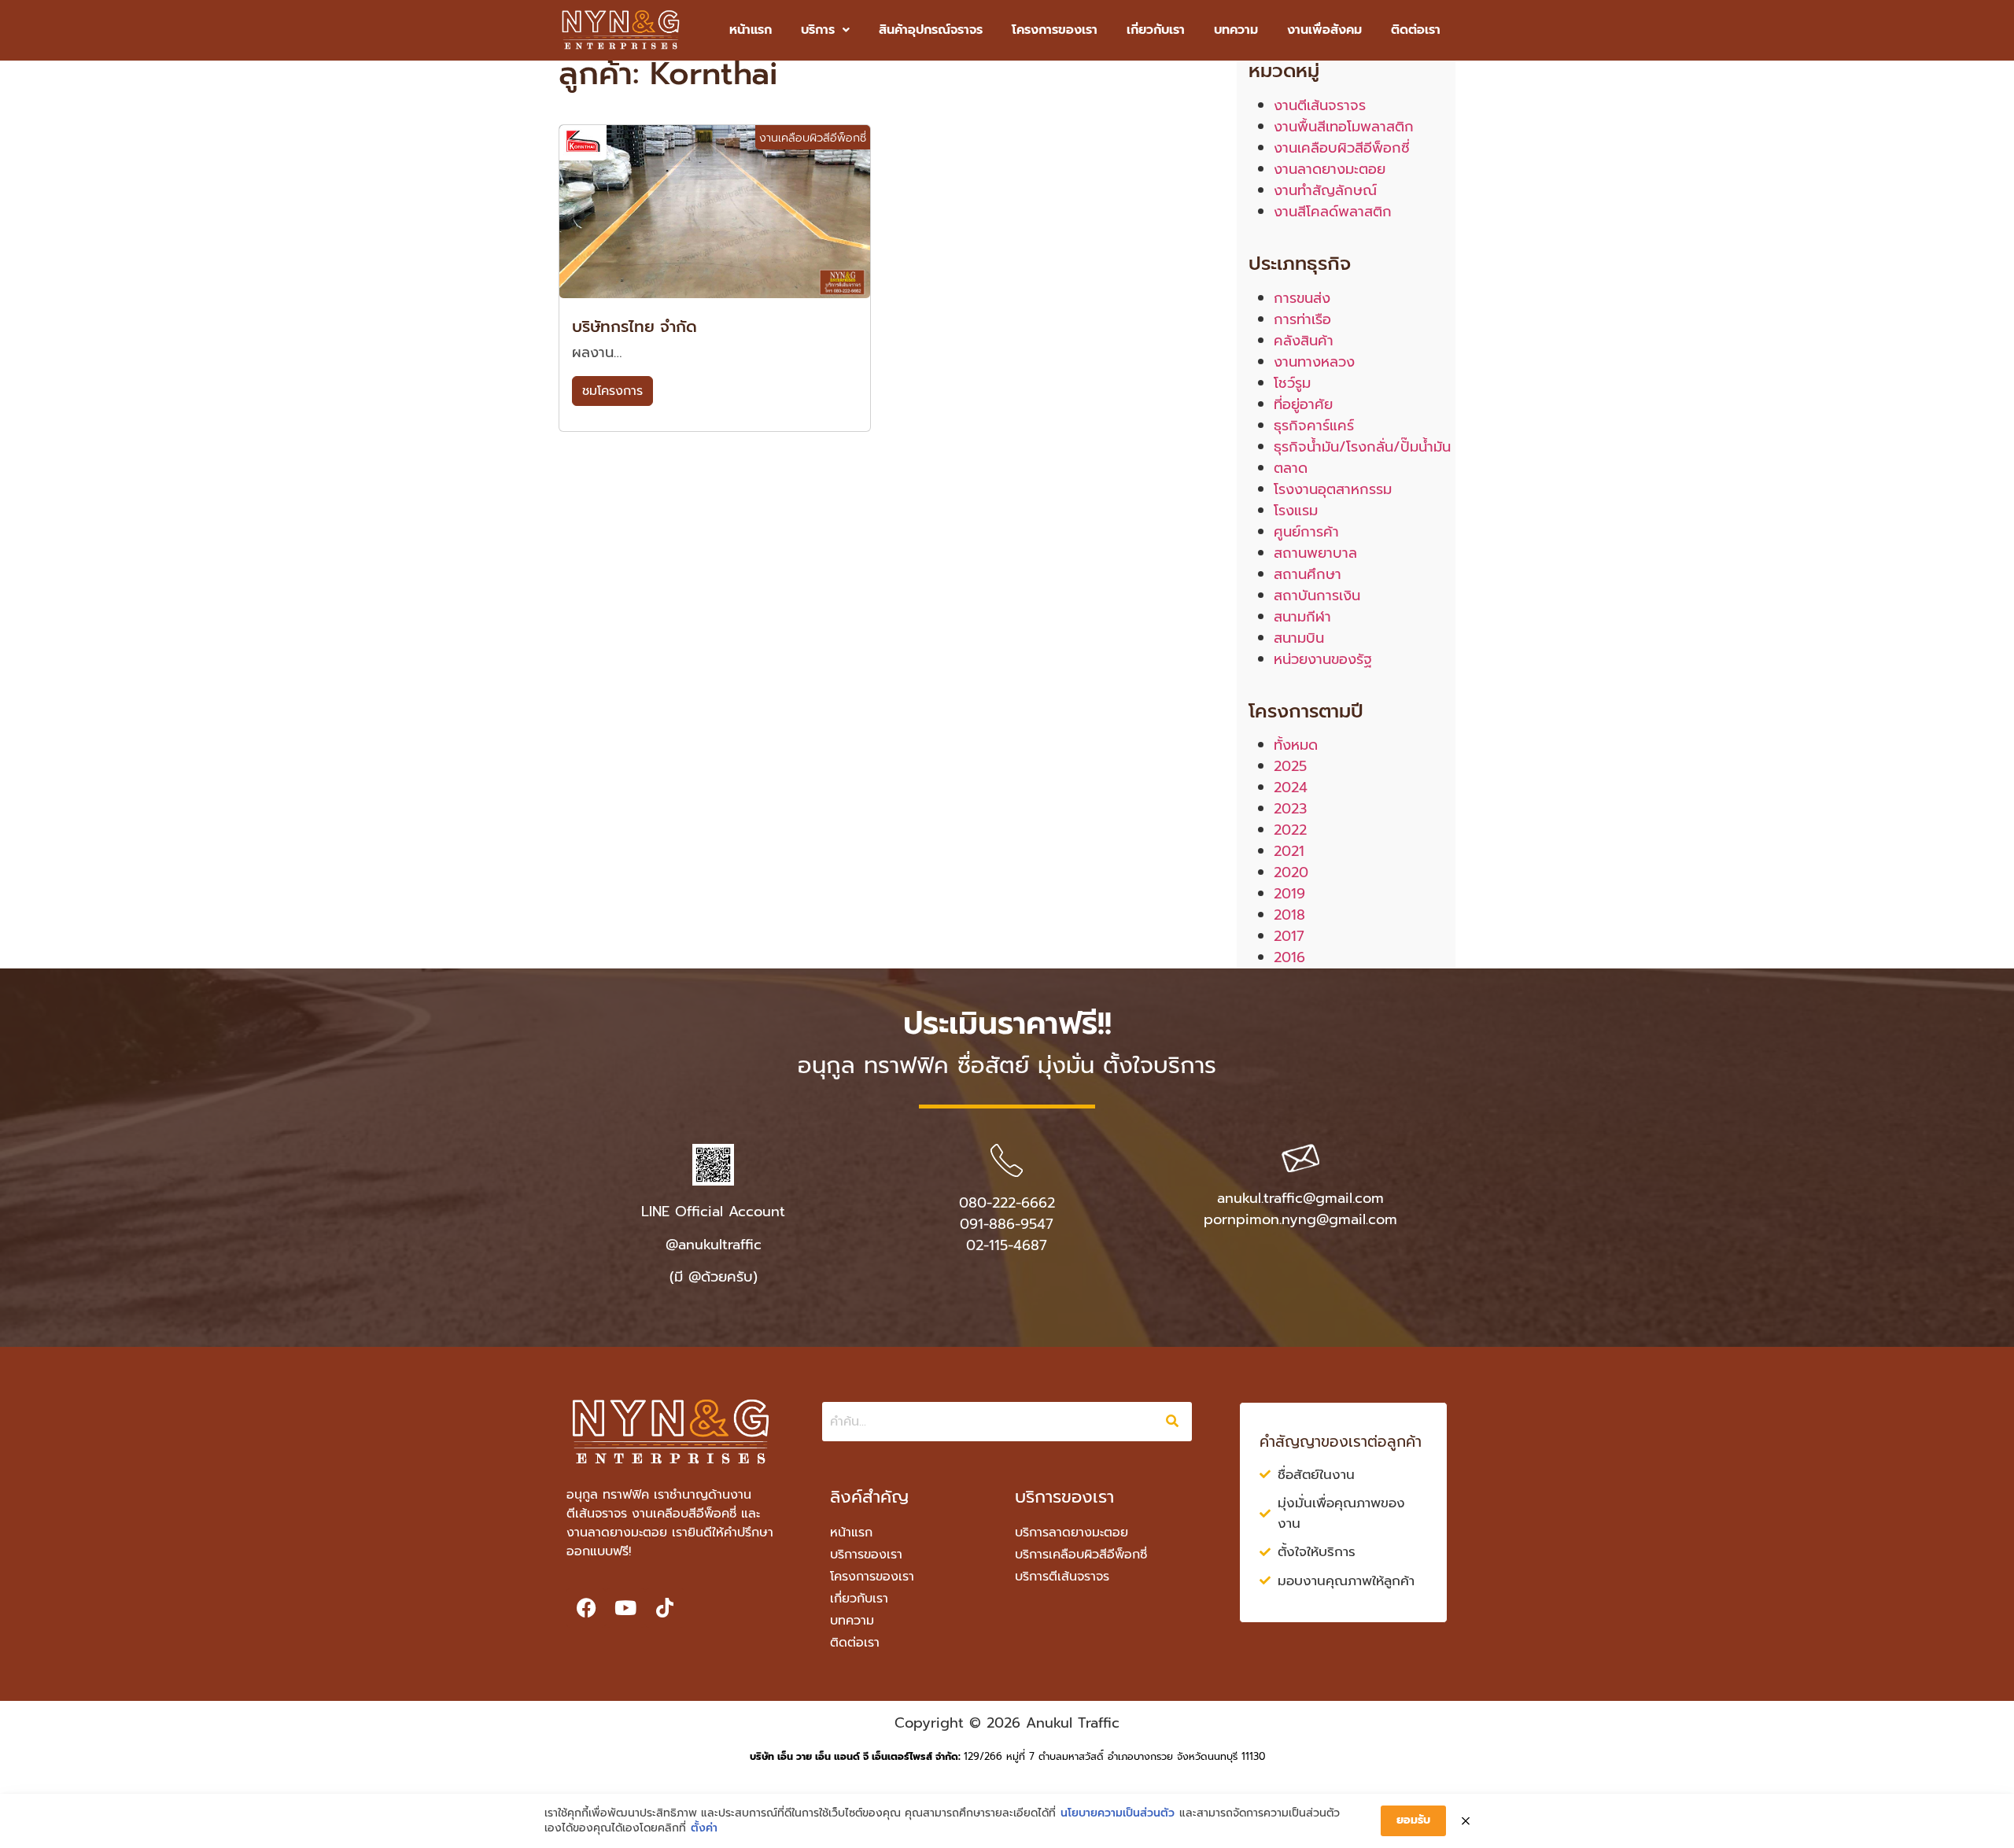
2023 (1290, 809)
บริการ (818, 30)
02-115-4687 (1007, 1245)
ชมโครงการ (612, 391)
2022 (1290, 830)
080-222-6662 (1007, 1203)
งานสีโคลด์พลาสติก (1333, 212)
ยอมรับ (1413, 1820)
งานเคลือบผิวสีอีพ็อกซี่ (1342, 148)
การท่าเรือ (1302, 319)
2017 (1289, 936)
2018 (1289, 915)
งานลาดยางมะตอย (1330, 169)
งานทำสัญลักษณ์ (1325, 190)
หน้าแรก (751, 30)
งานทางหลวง (1314, 362)
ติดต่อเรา (1416, 30)
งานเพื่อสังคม (1324, 30)
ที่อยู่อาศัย (1303, 404)
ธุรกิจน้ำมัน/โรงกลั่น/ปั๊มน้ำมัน (1362, 447)
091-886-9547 (1007, 1224)
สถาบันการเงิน (1317, 596)
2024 (1291, 788)
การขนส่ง (1302, 298)
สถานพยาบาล (1315, 553)
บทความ (1236, 30)
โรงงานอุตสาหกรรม (1333, 489)
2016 (1289, 957)
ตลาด (1291, 468)
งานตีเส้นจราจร (1320, 105)
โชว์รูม (1292, 383)
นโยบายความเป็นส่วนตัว (1118, 1813)
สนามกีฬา (1302, 617)
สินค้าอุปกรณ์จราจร (931, 30)
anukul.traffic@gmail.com (1300, 1198)
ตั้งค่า (704, 1828)
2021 (1289, 851)
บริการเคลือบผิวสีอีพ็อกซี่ (1081, 1555)
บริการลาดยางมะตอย (1072, 1533)
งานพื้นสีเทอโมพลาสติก (1344, 127)
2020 (1291, 872)
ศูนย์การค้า (1306, 532)
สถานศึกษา (1308, 574)
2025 (1290, 766)
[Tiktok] (665, 1608)
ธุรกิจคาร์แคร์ (1314, 426)
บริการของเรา (866, 1555)
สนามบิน (1299, 638)
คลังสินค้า (1304, 341)
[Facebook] (586, 1608)
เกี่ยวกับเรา (1156, 30)
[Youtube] (625, 1608)
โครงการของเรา (1055, 30)
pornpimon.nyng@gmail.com (1300, 1219)
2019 (1289, 894)
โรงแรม (1296, 511)
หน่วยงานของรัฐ (1323, 659)
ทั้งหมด (1296, 745)
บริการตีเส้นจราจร (1062, 1577)
